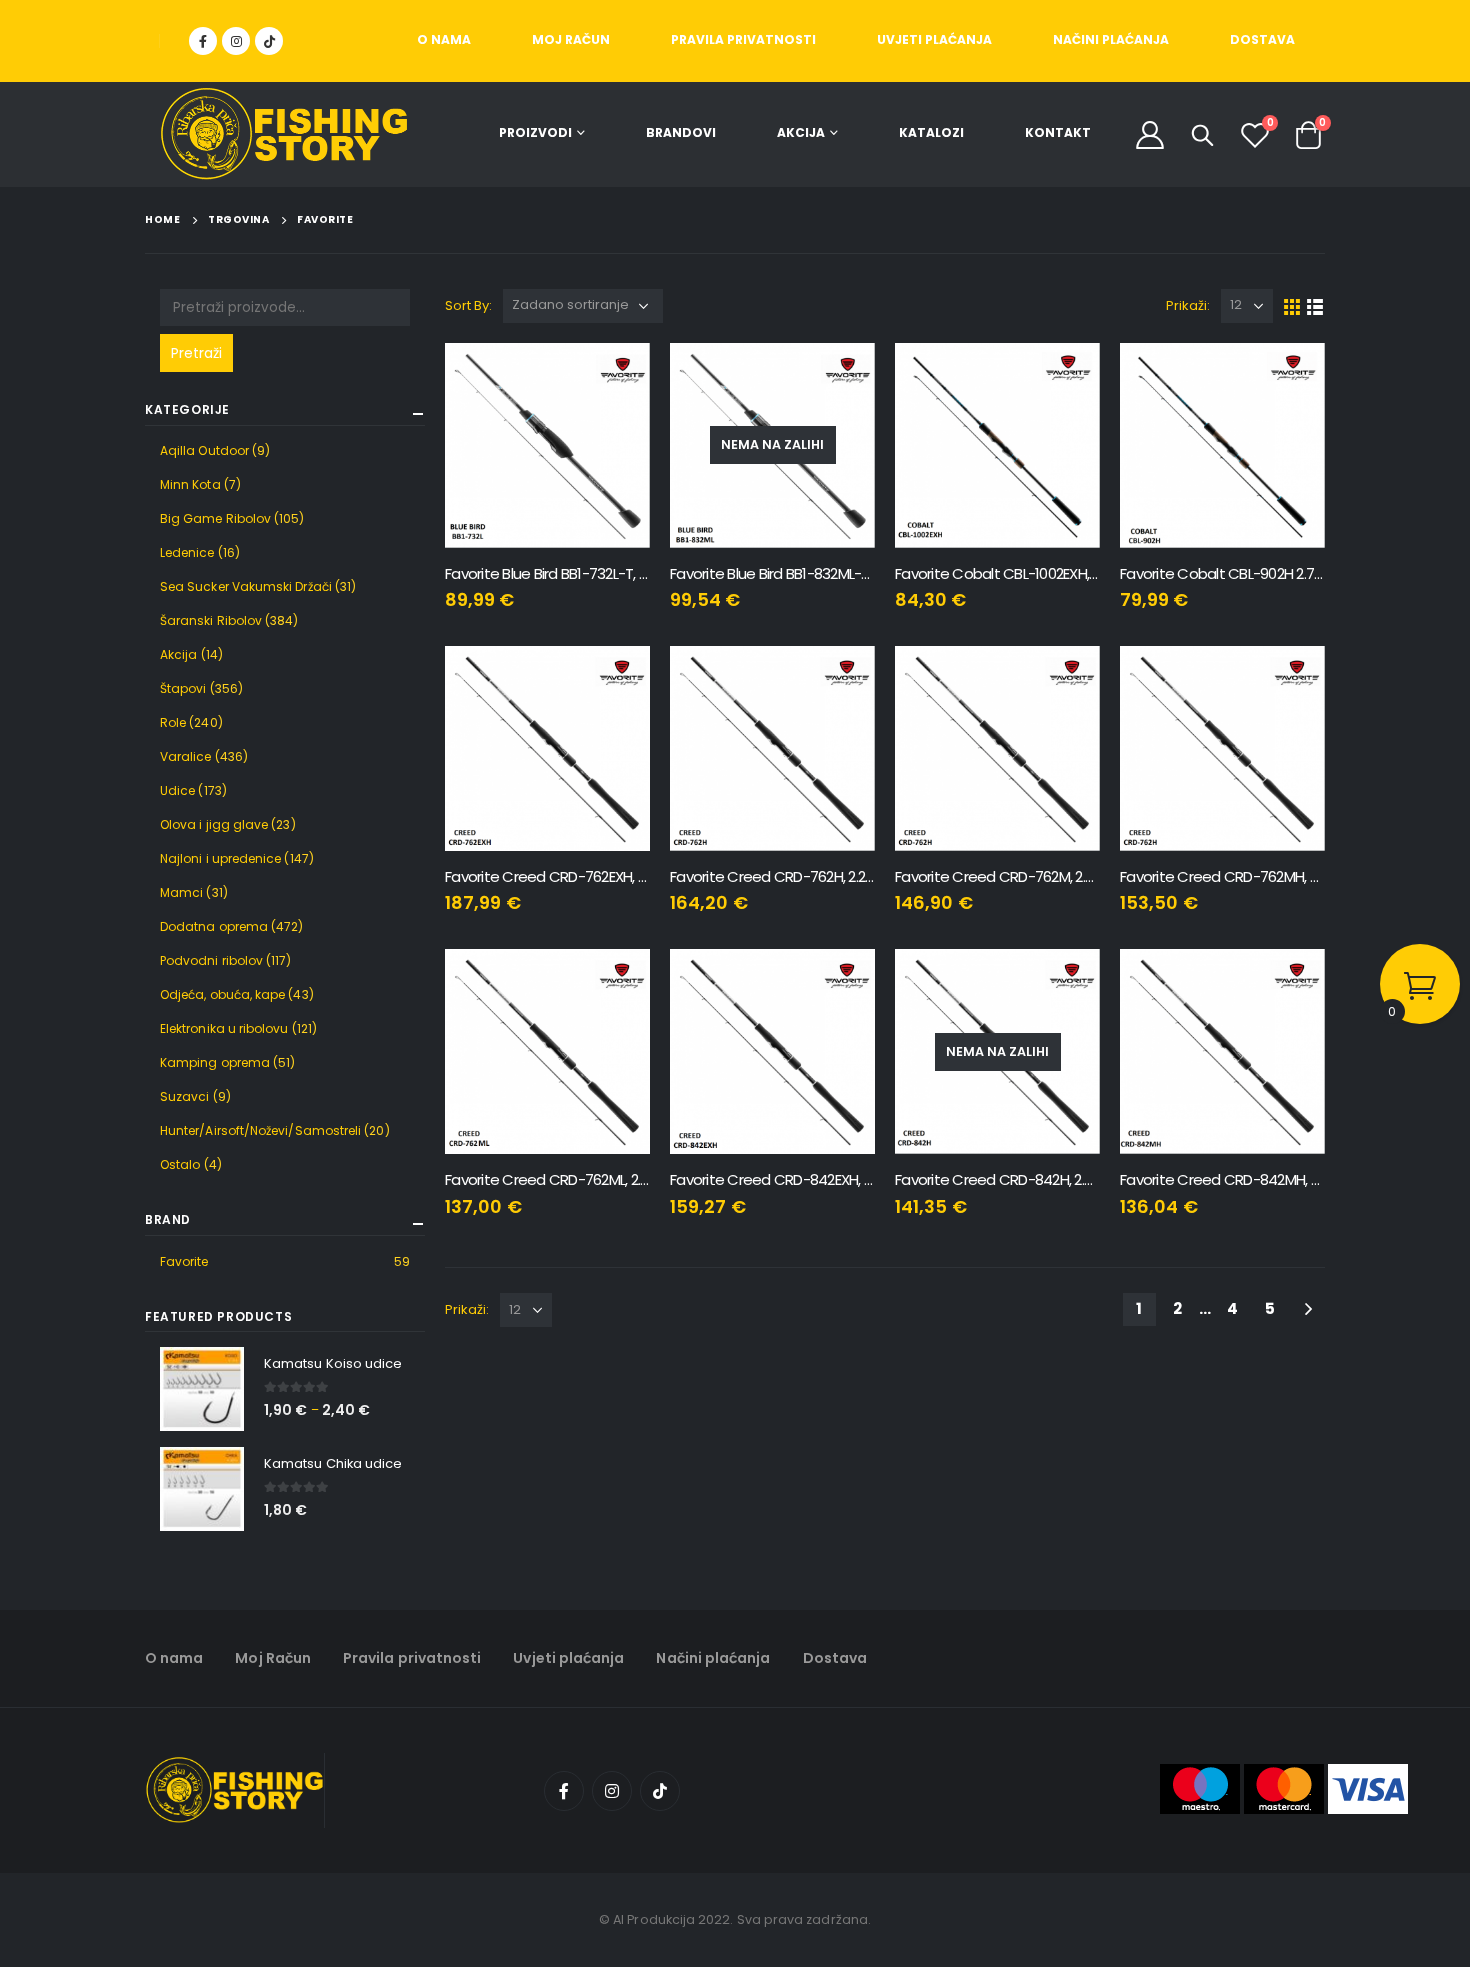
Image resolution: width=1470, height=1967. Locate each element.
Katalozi (931, 132)
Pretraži (196, 353)
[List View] (1315, 305)
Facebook (564, 1791)
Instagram (612, 1791)
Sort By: (469, 305)
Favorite (184, 1261)
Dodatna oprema (214, 926)
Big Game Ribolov (215, 518)
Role (173, 722)
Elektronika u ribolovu (224, 1028)
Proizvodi (535, 132)
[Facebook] (203, 41)
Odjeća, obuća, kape (222, 994)
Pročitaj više (842, 376)
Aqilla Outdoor (204, 450)
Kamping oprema (215, 1062)
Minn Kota (190, 484)
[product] (547, 445)
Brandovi (681, 132)
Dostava (1262, 39)
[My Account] (1150, 134)
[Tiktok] (269, 41)
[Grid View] (1292, 305)
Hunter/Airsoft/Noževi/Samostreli (260, 1130)
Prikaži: (1188, 305)
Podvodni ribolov (211, 960)
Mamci (181, 892)
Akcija (801, 132)
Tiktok (660, 1791)
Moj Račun (571, 39)
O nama (444, 39)
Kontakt (1058, 132)
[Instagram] (236, 41)
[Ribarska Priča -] (284, 134)
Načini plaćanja (1111, 39)
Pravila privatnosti (743, 39)
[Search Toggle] (1203, 135)
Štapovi (183, 688)
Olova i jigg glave (214, 824)
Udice (177, 790)
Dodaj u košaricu (617, 376)
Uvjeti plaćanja (934, 39)
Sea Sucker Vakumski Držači (246, 586)
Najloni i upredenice (220, 858)
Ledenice (187, 552)
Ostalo (180, 1164)
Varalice (186, 756)
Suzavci (185, 1096)
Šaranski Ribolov (211, 620)
